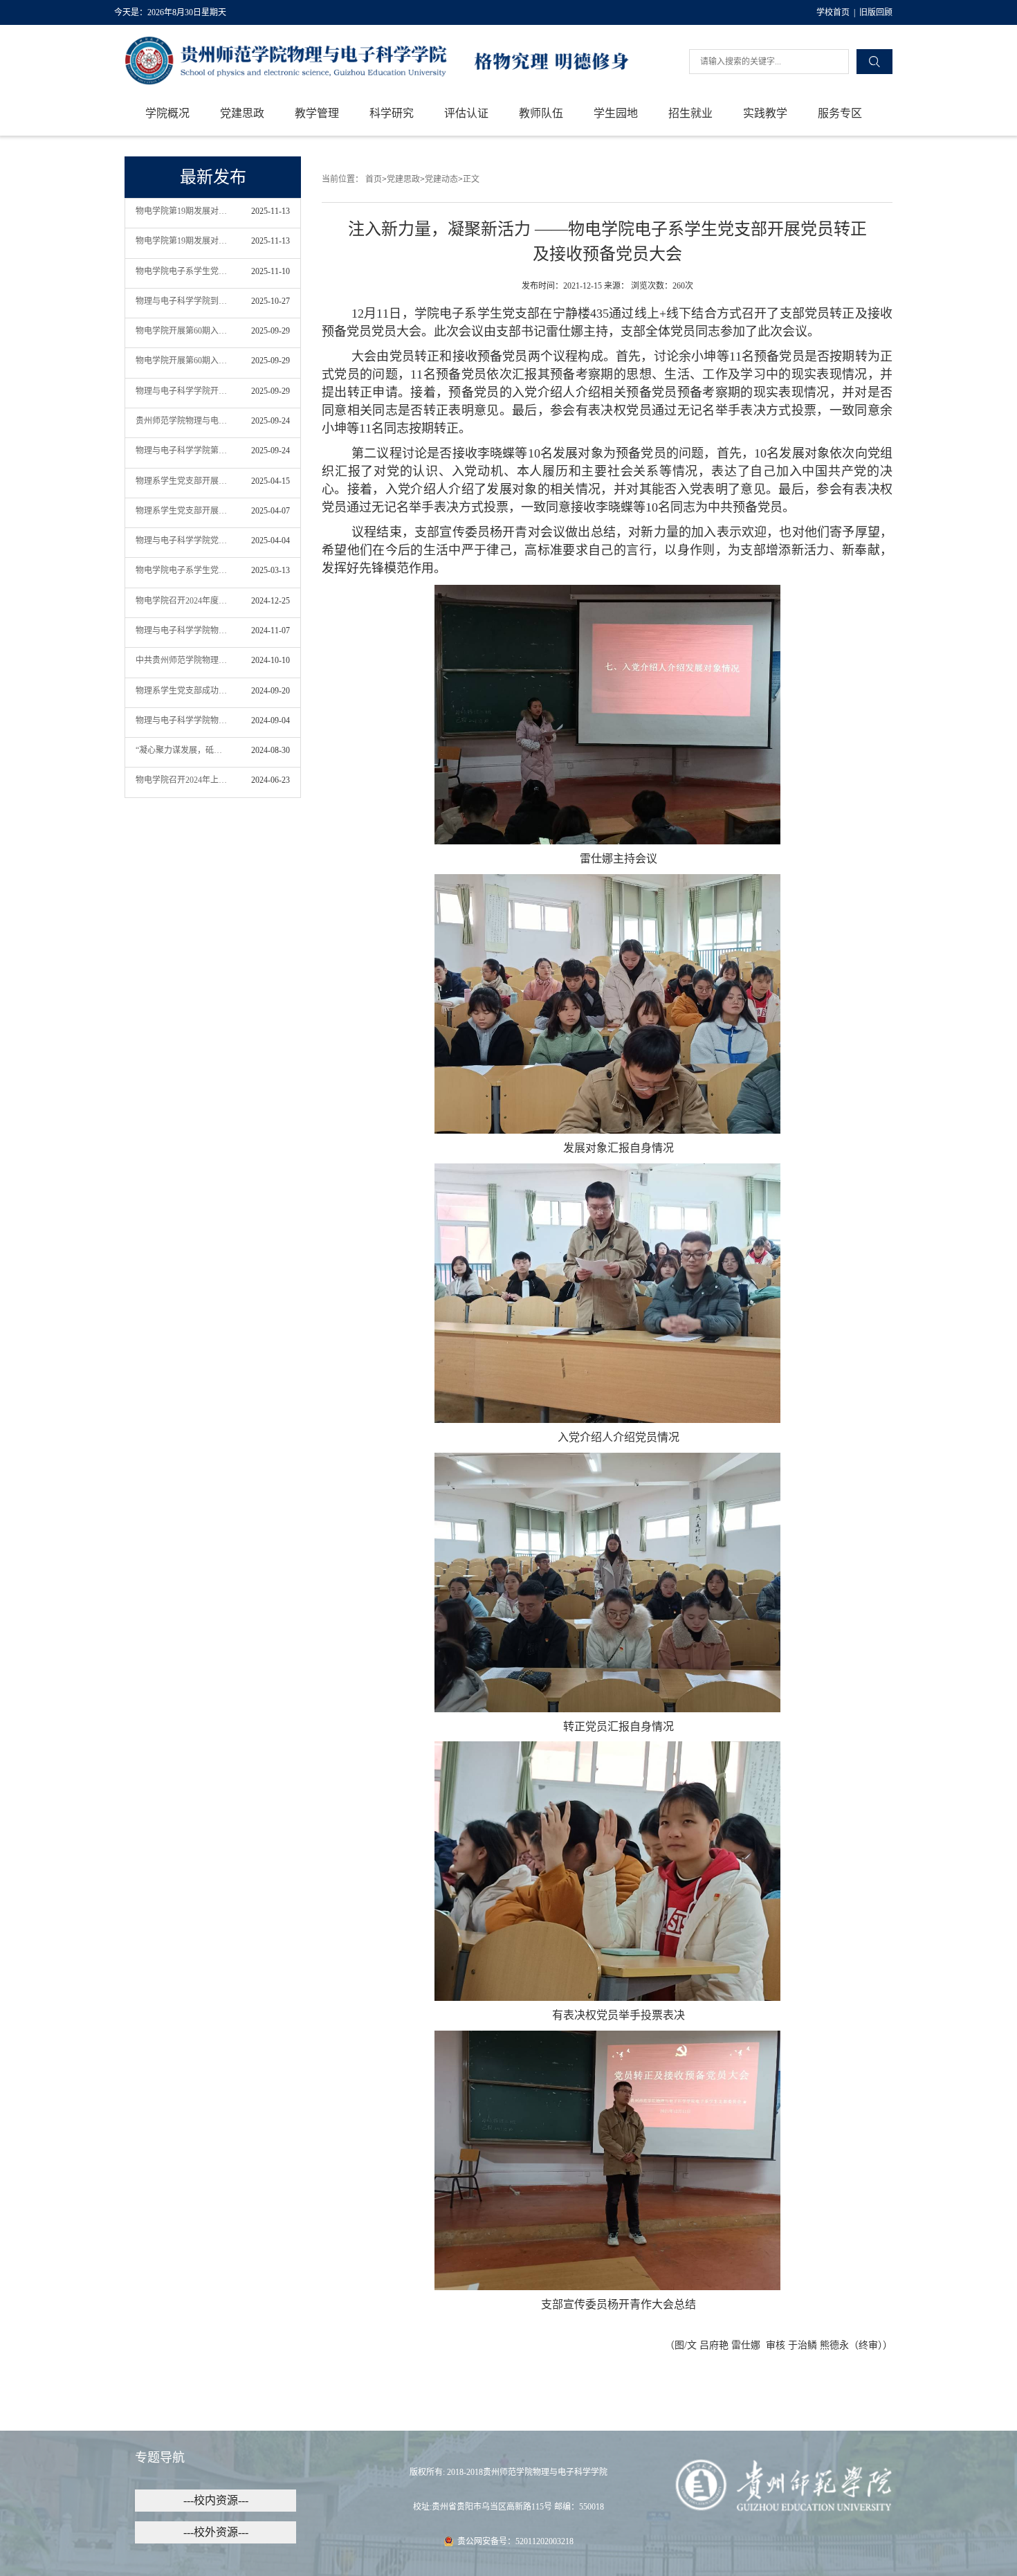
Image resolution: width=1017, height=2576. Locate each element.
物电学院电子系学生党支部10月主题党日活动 (182, 271)
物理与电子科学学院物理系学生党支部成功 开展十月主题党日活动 (182, 631)
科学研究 (392, 113)
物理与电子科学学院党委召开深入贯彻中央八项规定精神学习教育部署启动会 (182, 541)
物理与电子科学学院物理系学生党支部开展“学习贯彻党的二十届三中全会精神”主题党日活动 (182, 720)
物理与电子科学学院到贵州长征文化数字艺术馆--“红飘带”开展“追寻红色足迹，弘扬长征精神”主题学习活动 (182, 301)
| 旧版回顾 (871, 12)
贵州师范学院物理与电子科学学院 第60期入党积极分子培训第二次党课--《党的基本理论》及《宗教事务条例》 (182, 421)
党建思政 (242, 113)
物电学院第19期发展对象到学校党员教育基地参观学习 (182, 241)
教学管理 (317, 113)
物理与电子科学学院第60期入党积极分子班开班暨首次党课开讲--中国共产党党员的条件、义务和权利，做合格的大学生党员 (182, 451)
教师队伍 (541, 113)
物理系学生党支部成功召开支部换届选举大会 (182, 691)
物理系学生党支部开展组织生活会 (182, 511)
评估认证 (466, 113)
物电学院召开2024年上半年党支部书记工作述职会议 (182, 780)
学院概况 (167, 113)
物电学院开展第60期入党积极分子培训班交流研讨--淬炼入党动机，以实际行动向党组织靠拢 (182, 331)
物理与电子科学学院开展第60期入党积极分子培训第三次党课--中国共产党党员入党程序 (182, 391)
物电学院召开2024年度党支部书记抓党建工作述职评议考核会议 (182, 601)
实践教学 (765, 113)
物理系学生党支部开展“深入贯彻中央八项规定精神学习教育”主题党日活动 (182, 481)
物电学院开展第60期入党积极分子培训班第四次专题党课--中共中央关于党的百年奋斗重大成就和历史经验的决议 (182, 361)
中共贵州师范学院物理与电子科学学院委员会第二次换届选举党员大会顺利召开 (182, 660)
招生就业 (690, 113)
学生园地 (616, 113)
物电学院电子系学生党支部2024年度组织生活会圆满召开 (182, 570)
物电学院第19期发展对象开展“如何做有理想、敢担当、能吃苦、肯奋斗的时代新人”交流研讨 (182, 211)
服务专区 (840, 113)
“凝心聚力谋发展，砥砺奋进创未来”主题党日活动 (182, 750)
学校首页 (833, 12)
